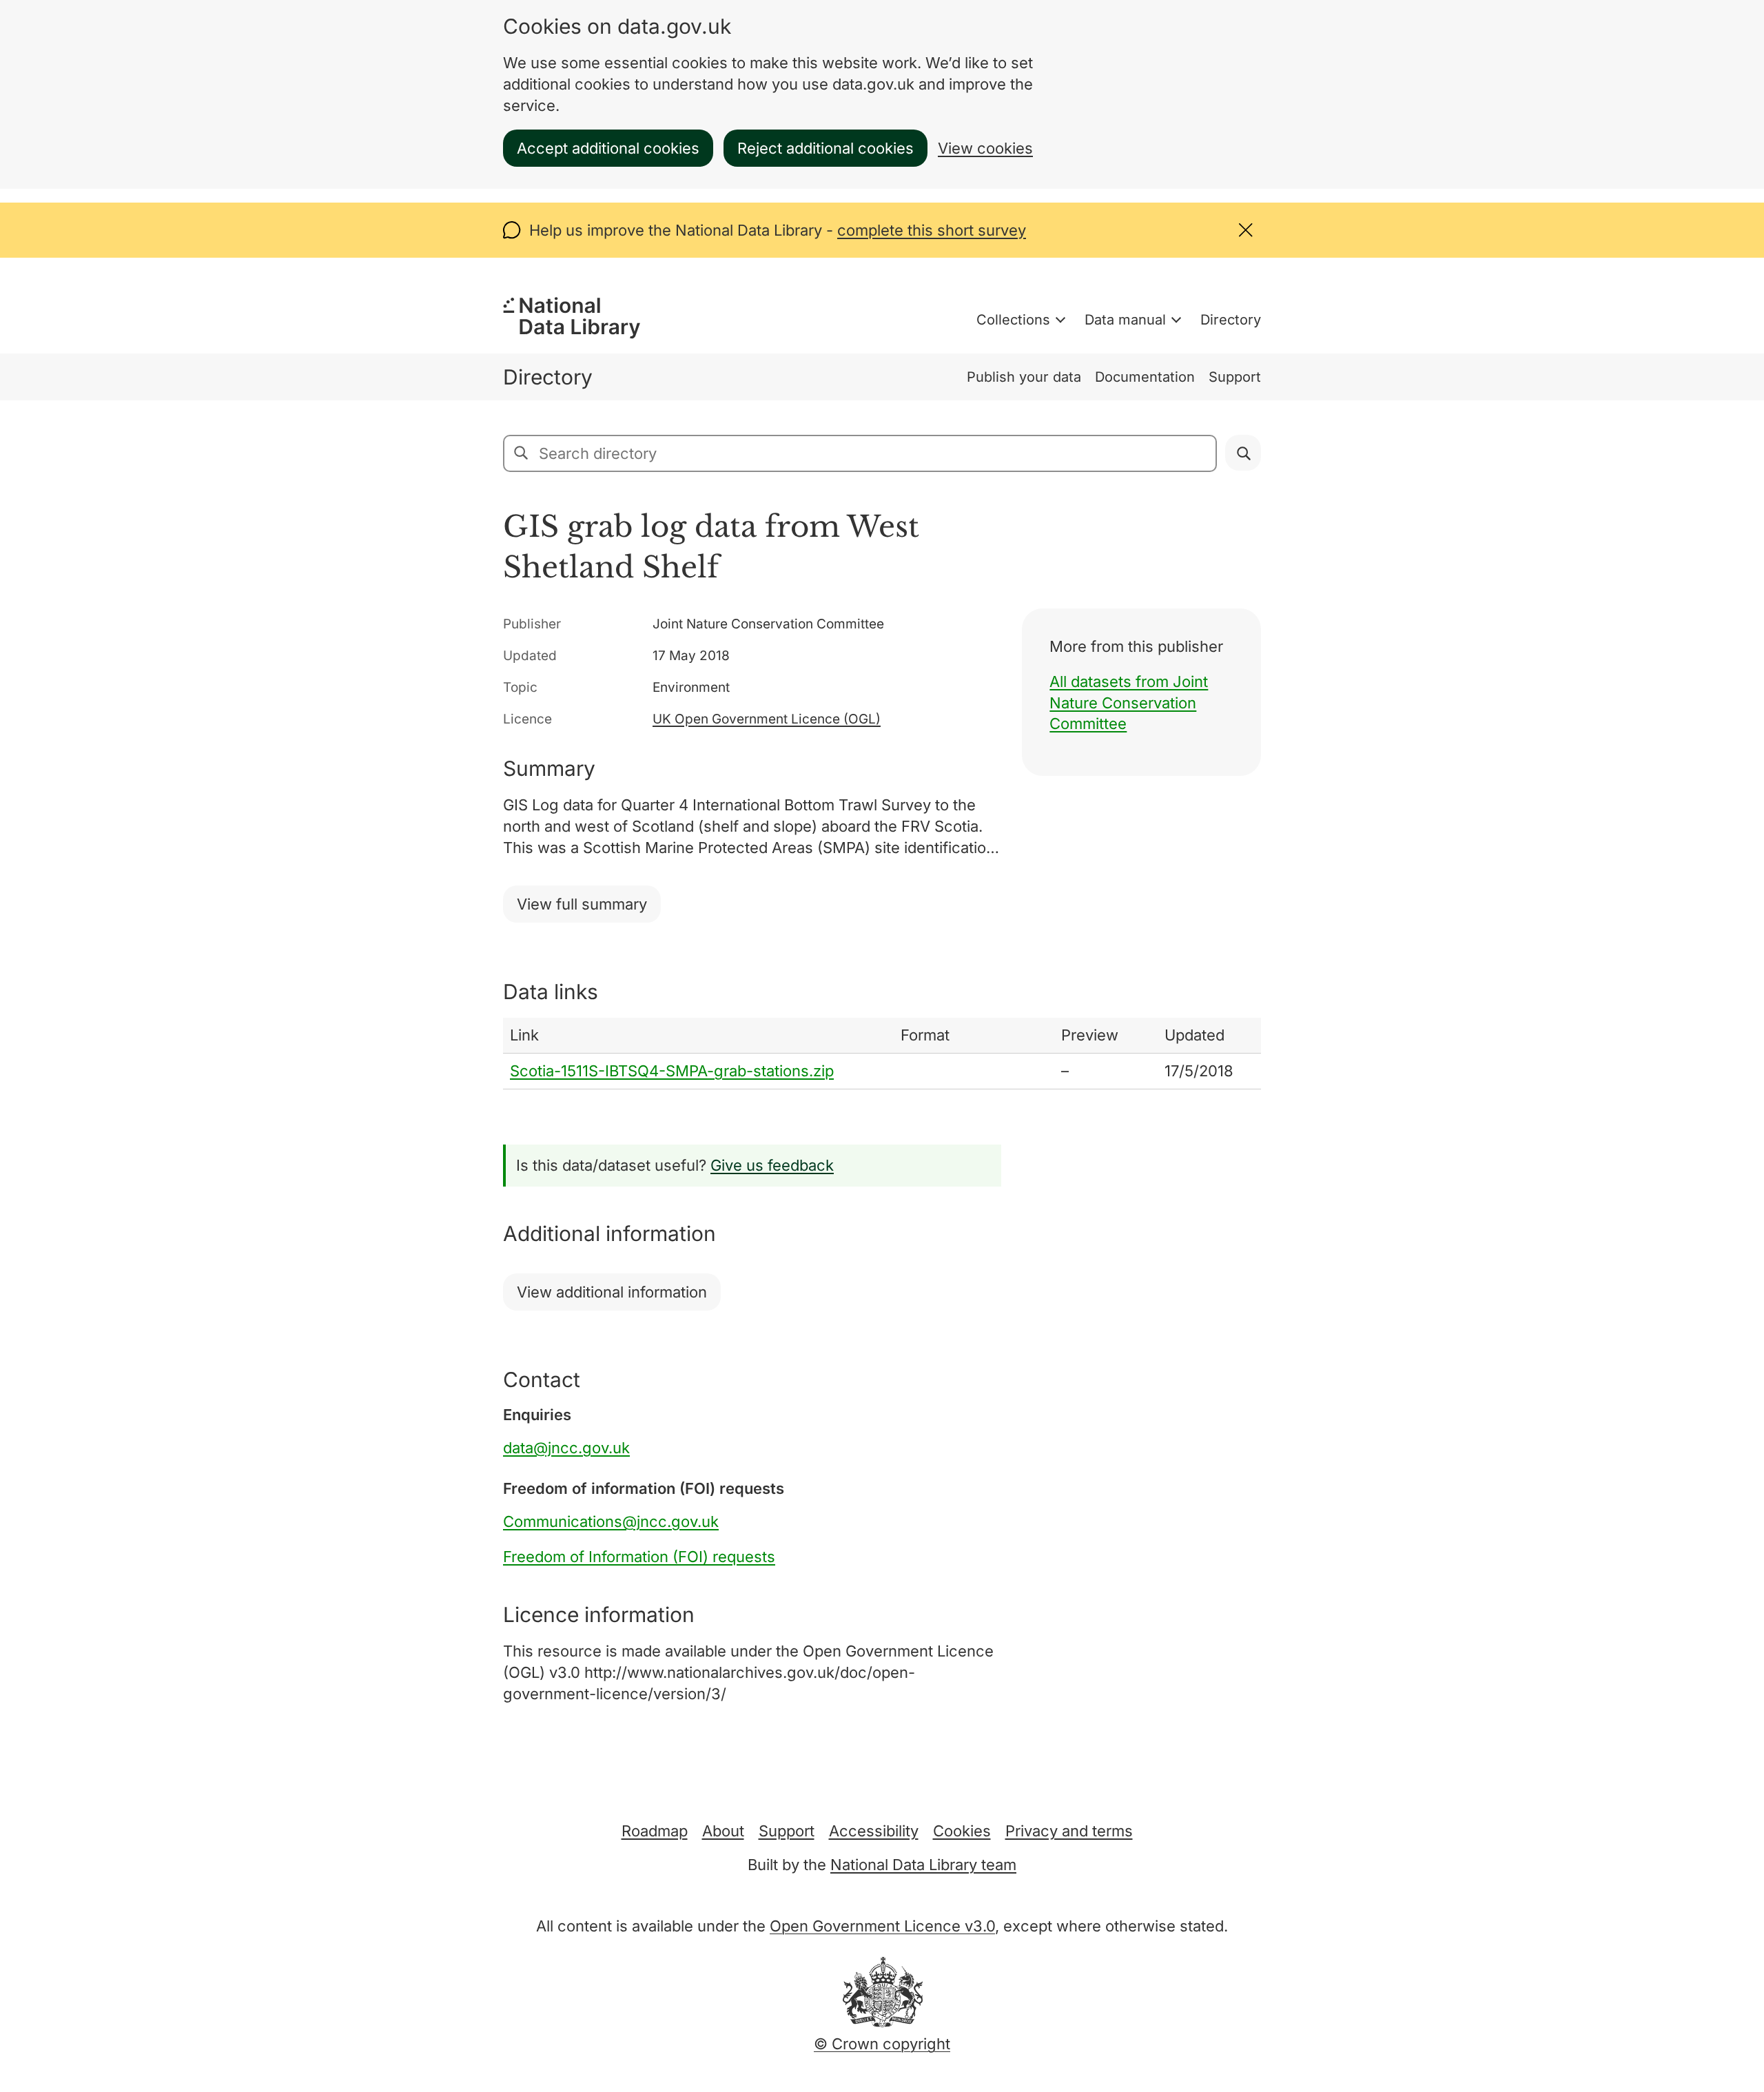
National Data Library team (923, 1865)
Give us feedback (772, 1165)
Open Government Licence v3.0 (882, 1926)
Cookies (962, 1831)
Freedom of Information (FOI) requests (639, 1557)
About (723, 1831)
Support (1235, 377)
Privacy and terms (1069, 1831)
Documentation (1145, 377)
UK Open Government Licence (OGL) (767, 719)
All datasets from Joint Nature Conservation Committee (1129, 703)
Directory (1231, 320)
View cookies (985, 148)
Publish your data (1024, 377)
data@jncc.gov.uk (566, 1448)
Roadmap (655, 1831)
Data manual (1125, 320)
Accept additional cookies (608, 148)
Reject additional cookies (825, 148)
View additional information (612, 1292)
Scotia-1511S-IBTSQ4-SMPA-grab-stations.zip (672, 1071)
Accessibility (874, 1831)
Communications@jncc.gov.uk (611, 1521)
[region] (882, 1054)
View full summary (582, 904)
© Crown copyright (882, 2044)
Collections (1013, 320)
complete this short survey (932, 230)
